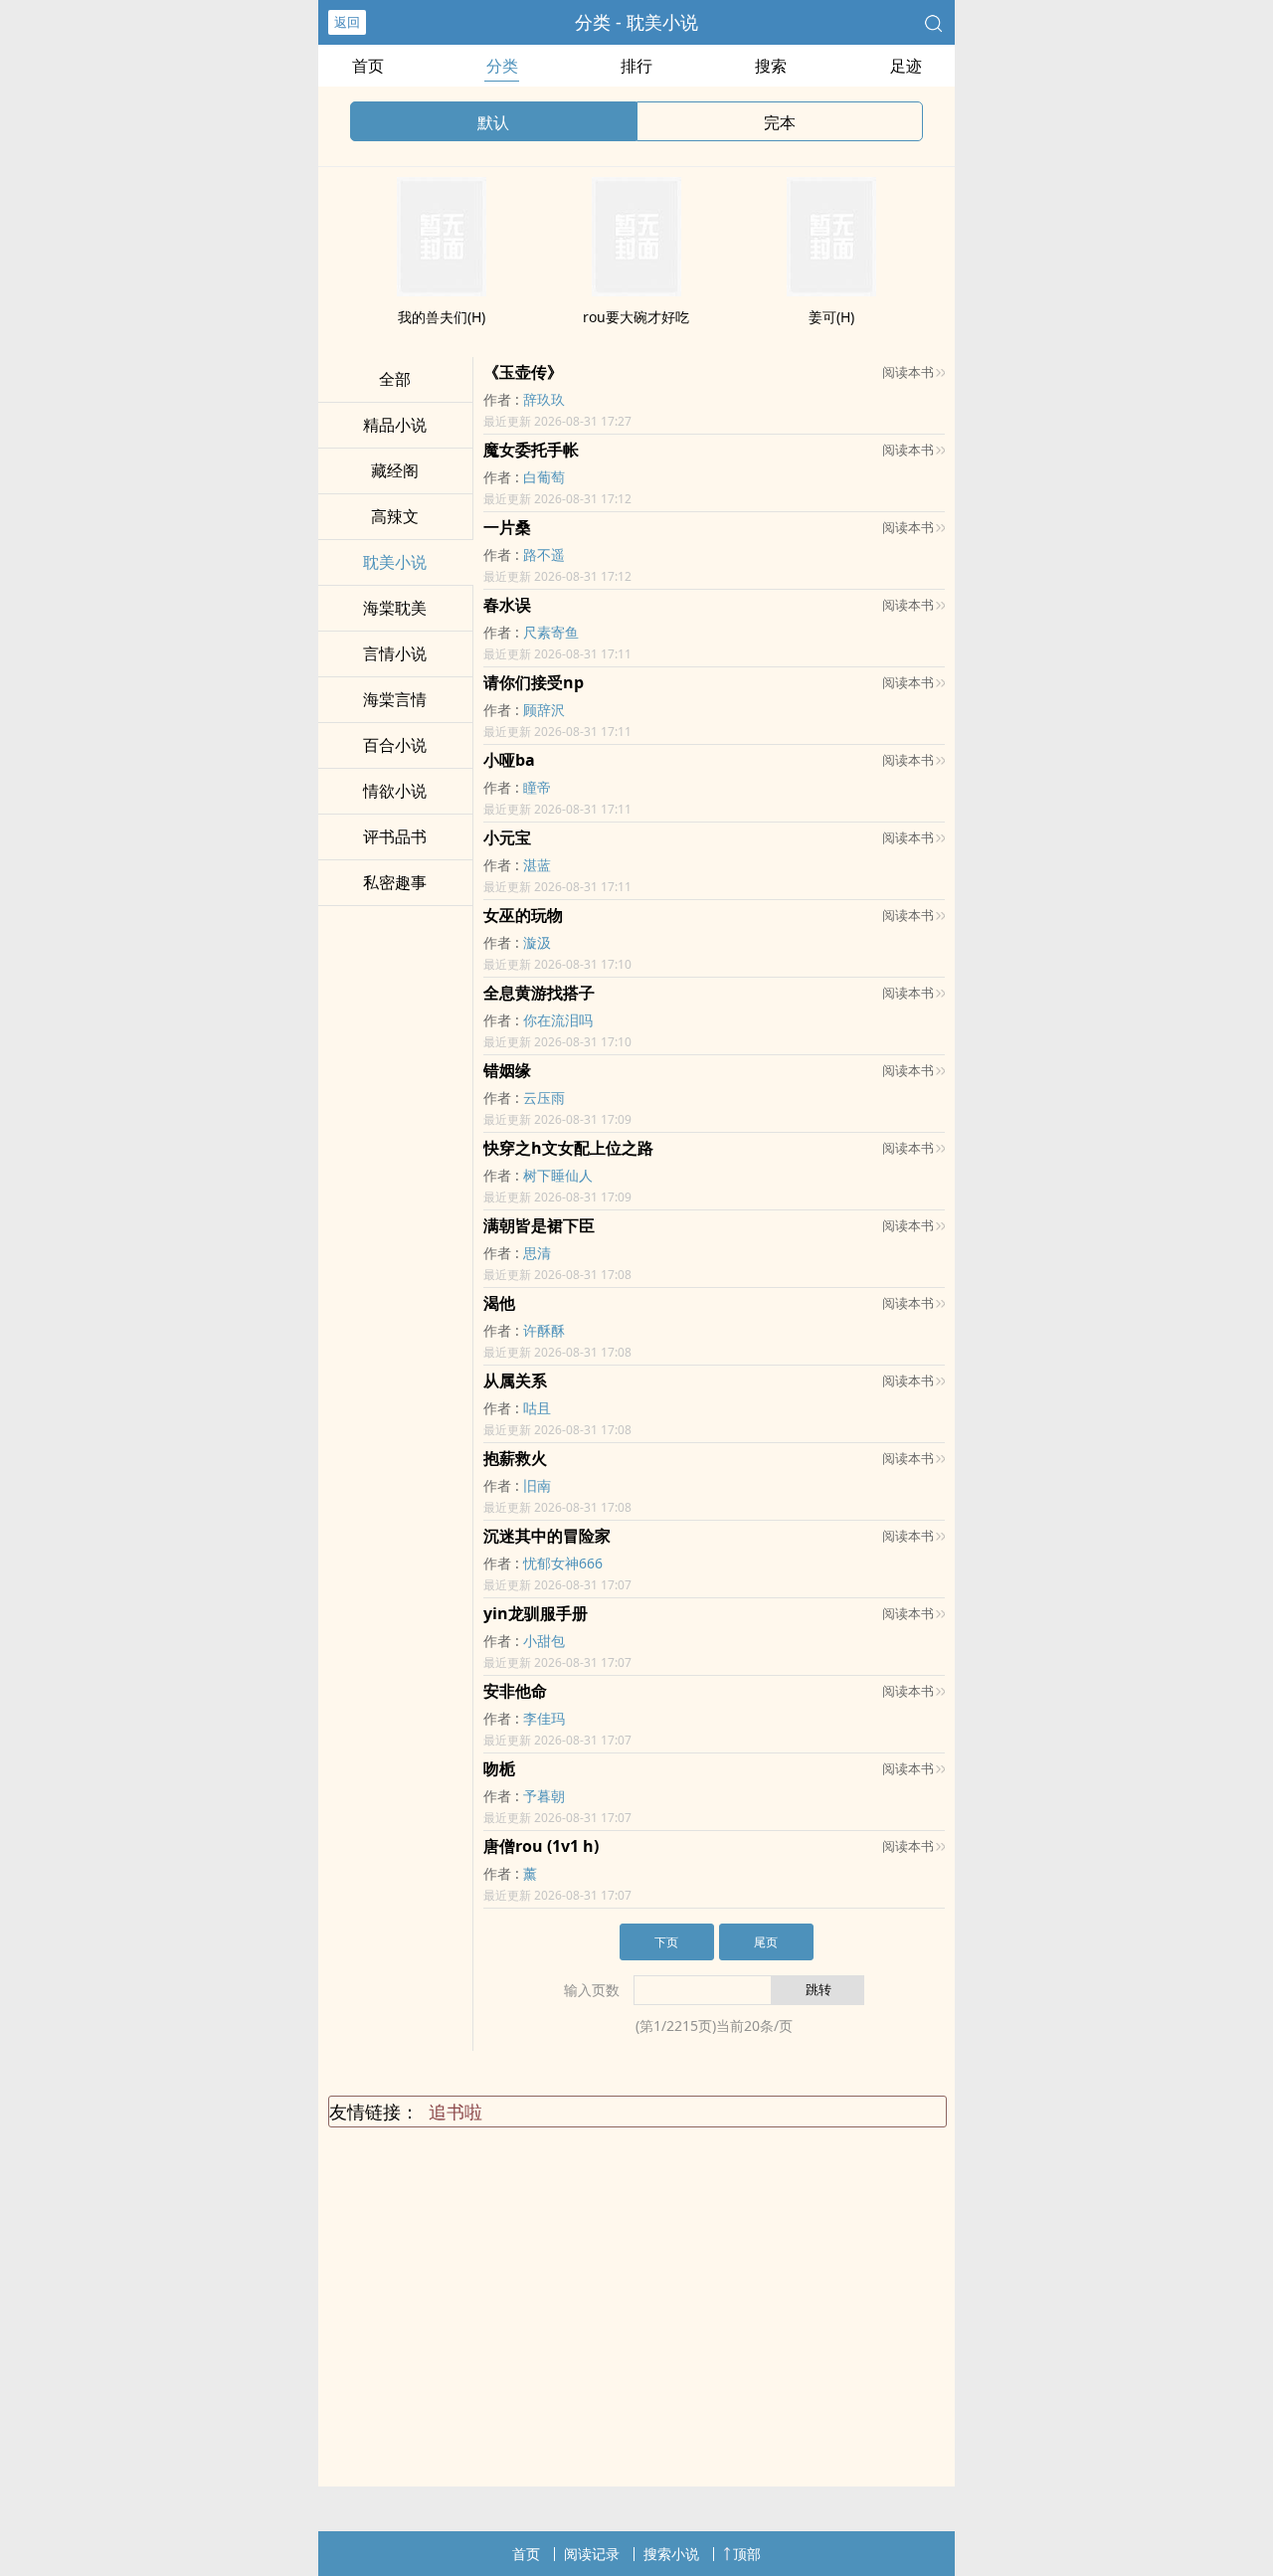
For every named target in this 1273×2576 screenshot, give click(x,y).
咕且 (537, 1408)
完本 (780, 122)
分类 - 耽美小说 (636, 22)
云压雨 (544, 1098)
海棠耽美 (395, 608)
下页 (666, 1942)
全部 (395, 379)
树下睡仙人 (558, 1175)
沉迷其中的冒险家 (547, 1536)
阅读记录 (592, 2554)
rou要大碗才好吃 (636, 317)
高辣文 (395, 516)
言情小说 (395, 653)
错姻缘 (507, 1070)
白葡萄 (544, 477)
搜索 (771, 66)
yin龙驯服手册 (536, 1613)
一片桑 (507, 527)
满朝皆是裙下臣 (539, 1225)
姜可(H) (831, 317)
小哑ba (509, 760)
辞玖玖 (544, 399)
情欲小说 (395, 791)
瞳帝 (537, 787)
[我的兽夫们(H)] (442, 290)
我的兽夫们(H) (442, 317)
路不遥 (544, 554)
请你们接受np (534, 682)
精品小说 (395, 425)
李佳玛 (544, 1718)
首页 (368, 66)
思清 (537, 1253)
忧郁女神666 (563, 1563)
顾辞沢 (544, 710)
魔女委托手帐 (531, 450)
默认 (493, 122)
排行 (636, 66)
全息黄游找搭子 (539, 993)
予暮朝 (544, 1796)
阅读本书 (908, 372)
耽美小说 (395, 562)
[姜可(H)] (831, 290)
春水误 (507, 605)
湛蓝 (537, 865)
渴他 (499, 1303)
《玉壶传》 (523, 372)
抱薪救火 (515, 1458)
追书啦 (455, 2112)
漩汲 (537, 942)
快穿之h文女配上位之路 (568, 1148)
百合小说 (395, 745)
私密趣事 (395, 882)
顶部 (747, 2554)
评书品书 (395, 836)
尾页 (766, 1942)
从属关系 (515, 1380)
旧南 (537, 1485)
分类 (502, 66)
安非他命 (515, 1691)
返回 (347, 22)
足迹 (906, 66)
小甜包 (544, 1641)
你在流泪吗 (558, 1020)
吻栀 (499, 1768)
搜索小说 (671, 2554)
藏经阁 (395, 470)
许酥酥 (544, 1330)
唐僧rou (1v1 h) (541, 1846)
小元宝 (507, 837)
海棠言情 (395, 699)
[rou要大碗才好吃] (636, 290)
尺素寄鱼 (551, 632)
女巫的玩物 (523, 915)
